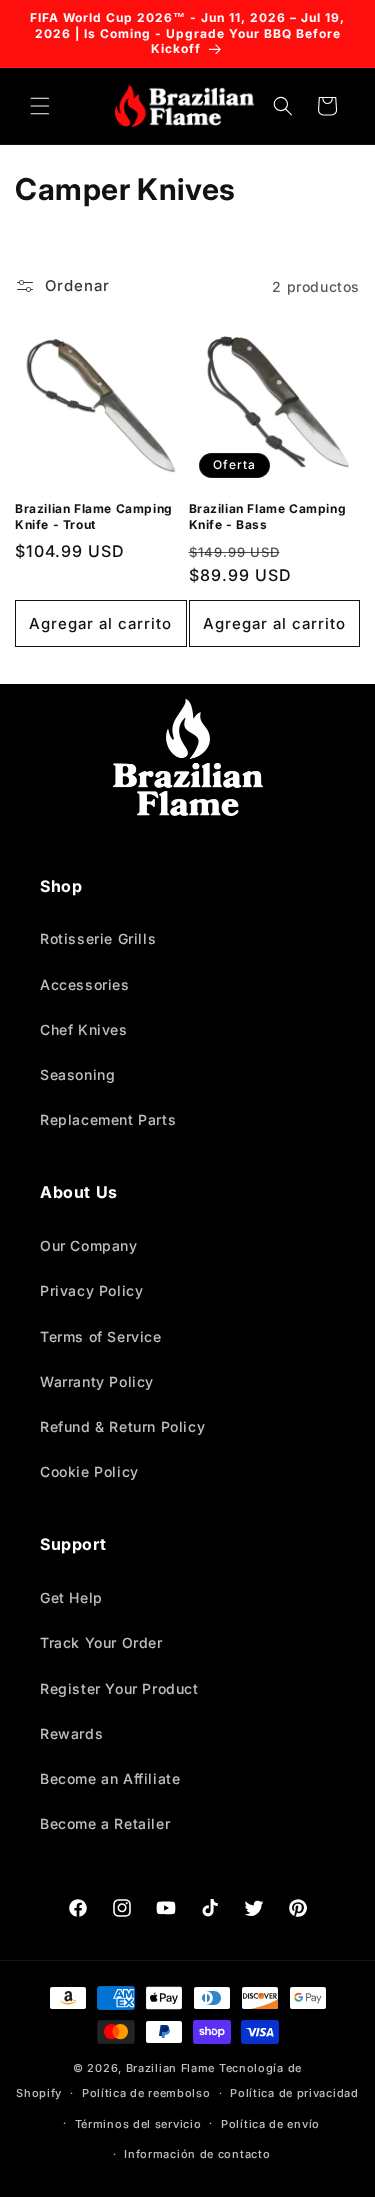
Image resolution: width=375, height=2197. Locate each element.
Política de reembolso (146, 2093)
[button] (40, 106)
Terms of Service (101, 1336)
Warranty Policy (97, 1381)
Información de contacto (197, 2154)
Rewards (71, 1733)
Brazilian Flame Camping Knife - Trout (94, 516)
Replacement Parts (108, 1119)
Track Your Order (101, 1642)
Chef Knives (84, 1029)
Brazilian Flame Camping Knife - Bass (268, 516)
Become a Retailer (105, 1823)
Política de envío (270, 2124)
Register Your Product (119, 1688)
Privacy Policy (91, 1290)
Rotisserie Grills (98, 938)
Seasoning (77, 1074)
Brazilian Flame (171, 2068)
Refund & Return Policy (122, 1426)
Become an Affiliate (110, 1778)
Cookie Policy (89, 1471)
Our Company (89, 1245)
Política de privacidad (294, 2093)
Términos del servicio (138, 2124)
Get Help (71, 1597)
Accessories (85, 984)
